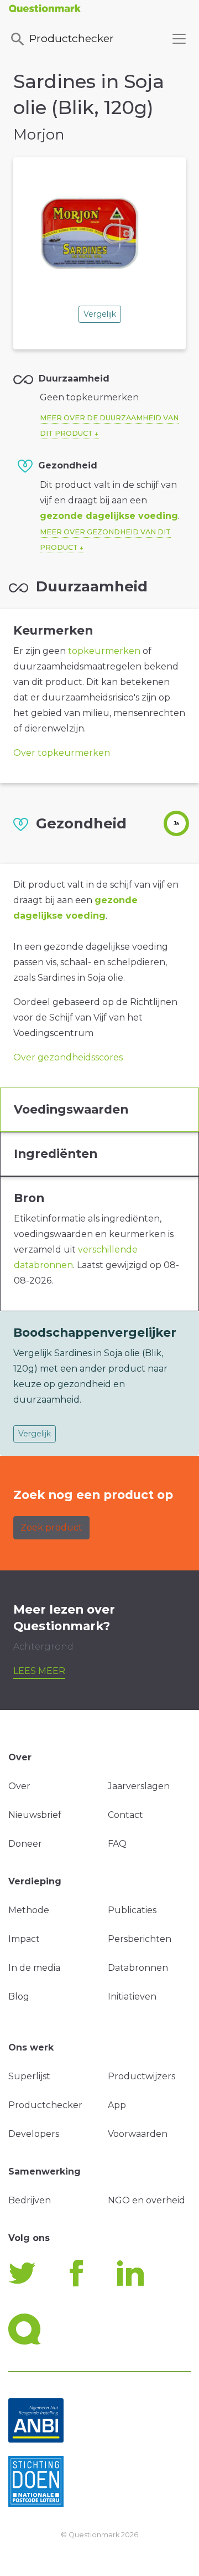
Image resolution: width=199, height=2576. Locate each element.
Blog (19, 1997)
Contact (125, 1815)
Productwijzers (142, 2076)
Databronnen (138, 1968)
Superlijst (29, 2076)
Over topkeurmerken (62, 753)
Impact (24, 1939)
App (117, 2105)
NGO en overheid (146, 2200)
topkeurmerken (104, 651)
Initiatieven (132, 1997)
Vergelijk (100, 314)
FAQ (117, 1844)
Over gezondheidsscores (68, 1057)
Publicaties (132, 1910)
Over (19, 1786)
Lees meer (39, 1671)
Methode (29, 1910)
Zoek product (51, 1527)
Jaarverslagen (139, 1786)
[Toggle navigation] (179, 39)
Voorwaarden (138, 2134)
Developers (34, 2134)
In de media (34, 1968)
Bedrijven (30, 2200)
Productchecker (72, 38)
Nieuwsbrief (35, 1815)
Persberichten (140, 1939)
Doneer (25, 1844)
